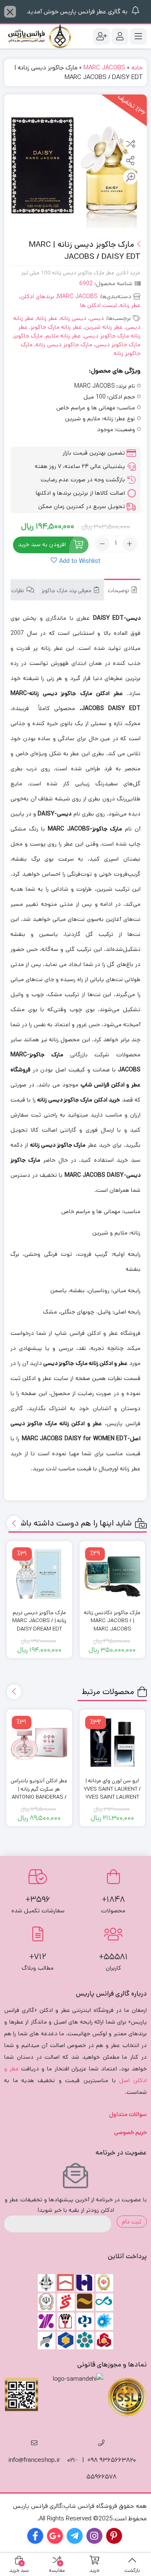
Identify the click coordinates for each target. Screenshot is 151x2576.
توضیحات (119, 591)
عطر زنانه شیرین (104, 327)
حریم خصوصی (130, 2132)
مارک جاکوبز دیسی (118, 345)
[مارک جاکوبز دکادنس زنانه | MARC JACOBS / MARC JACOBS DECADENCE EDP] (112, 1574)
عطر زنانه (130, 305)
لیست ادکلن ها (99, 305)
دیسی (97, 318)
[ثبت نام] (102, 36)
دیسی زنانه (73, 318)
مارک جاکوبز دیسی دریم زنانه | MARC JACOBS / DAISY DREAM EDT (39, 1621)
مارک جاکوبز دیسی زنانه (64, 345)
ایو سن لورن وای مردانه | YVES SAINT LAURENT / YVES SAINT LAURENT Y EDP (112, 1793)
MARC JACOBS (104, 68)
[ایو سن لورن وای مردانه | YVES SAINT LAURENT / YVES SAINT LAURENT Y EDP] (113, 1742)
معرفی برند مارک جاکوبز (67, 591)
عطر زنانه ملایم (63, 336)
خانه (137, 68)
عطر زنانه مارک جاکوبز (56, 327)
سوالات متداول (128, 2114)
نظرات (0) (14, 591)
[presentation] (14, 1523)
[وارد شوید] (120, 36)
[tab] (122, 590)
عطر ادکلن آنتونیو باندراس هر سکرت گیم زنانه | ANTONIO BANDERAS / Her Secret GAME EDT (39, 1793)
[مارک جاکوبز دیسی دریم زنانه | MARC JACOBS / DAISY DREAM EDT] (39, 1574)
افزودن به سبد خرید (42, 545)
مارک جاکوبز (28, 336)
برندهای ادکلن (37, 296)
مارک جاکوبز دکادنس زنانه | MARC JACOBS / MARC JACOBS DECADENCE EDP (112, 1625)
